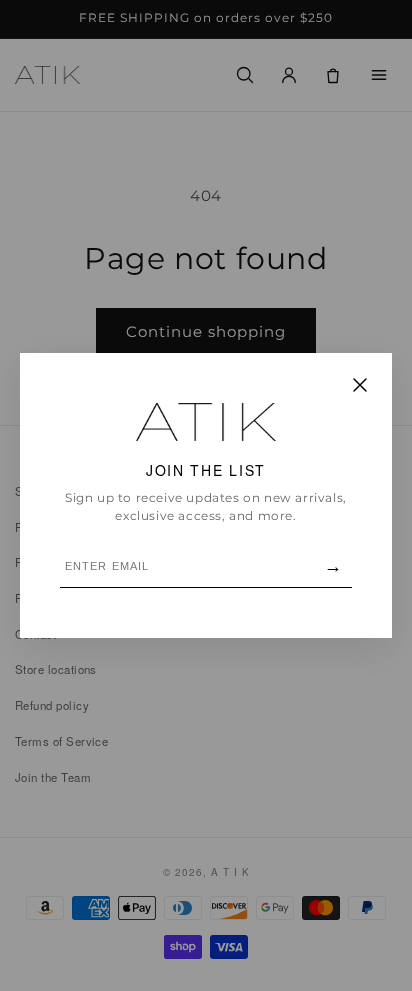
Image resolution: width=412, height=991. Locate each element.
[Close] (360, 386)
